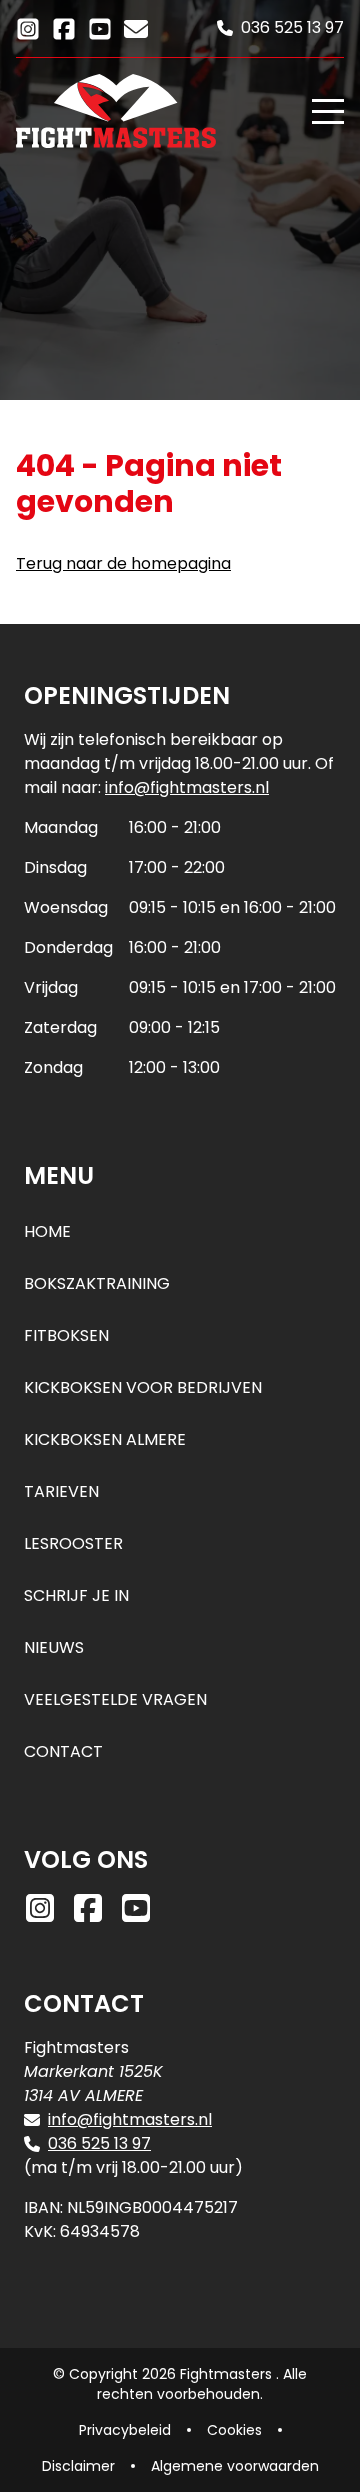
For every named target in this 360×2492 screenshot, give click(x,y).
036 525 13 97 (99, 2143)
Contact (63, 1751)
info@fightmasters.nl (187, 787)
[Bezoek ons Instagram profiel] (28, 27)
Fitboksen (66, 1335)
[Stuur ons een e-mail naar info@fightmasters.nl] (136, 27)
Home (47, 1231)
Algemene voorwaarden (235, 2466)
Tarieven (61, 1491)
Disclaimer (78, 2466)
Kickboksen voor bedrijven (143, 1387)
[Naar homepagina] (156, 111)
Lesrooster (73, 1543)
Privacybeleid (125, 2430)
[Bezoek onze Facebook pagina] (64, 27)
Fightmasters (228, 2374)
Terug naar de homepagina (123, 563)
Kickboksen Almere (105, 1439)
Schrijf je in (76, 1595)
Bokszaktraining (97, 1283)
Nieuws (54, 1647)
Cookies (234, 2430)
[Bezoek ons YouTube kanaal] (100, 27)
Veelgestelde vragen (115, 1699)
